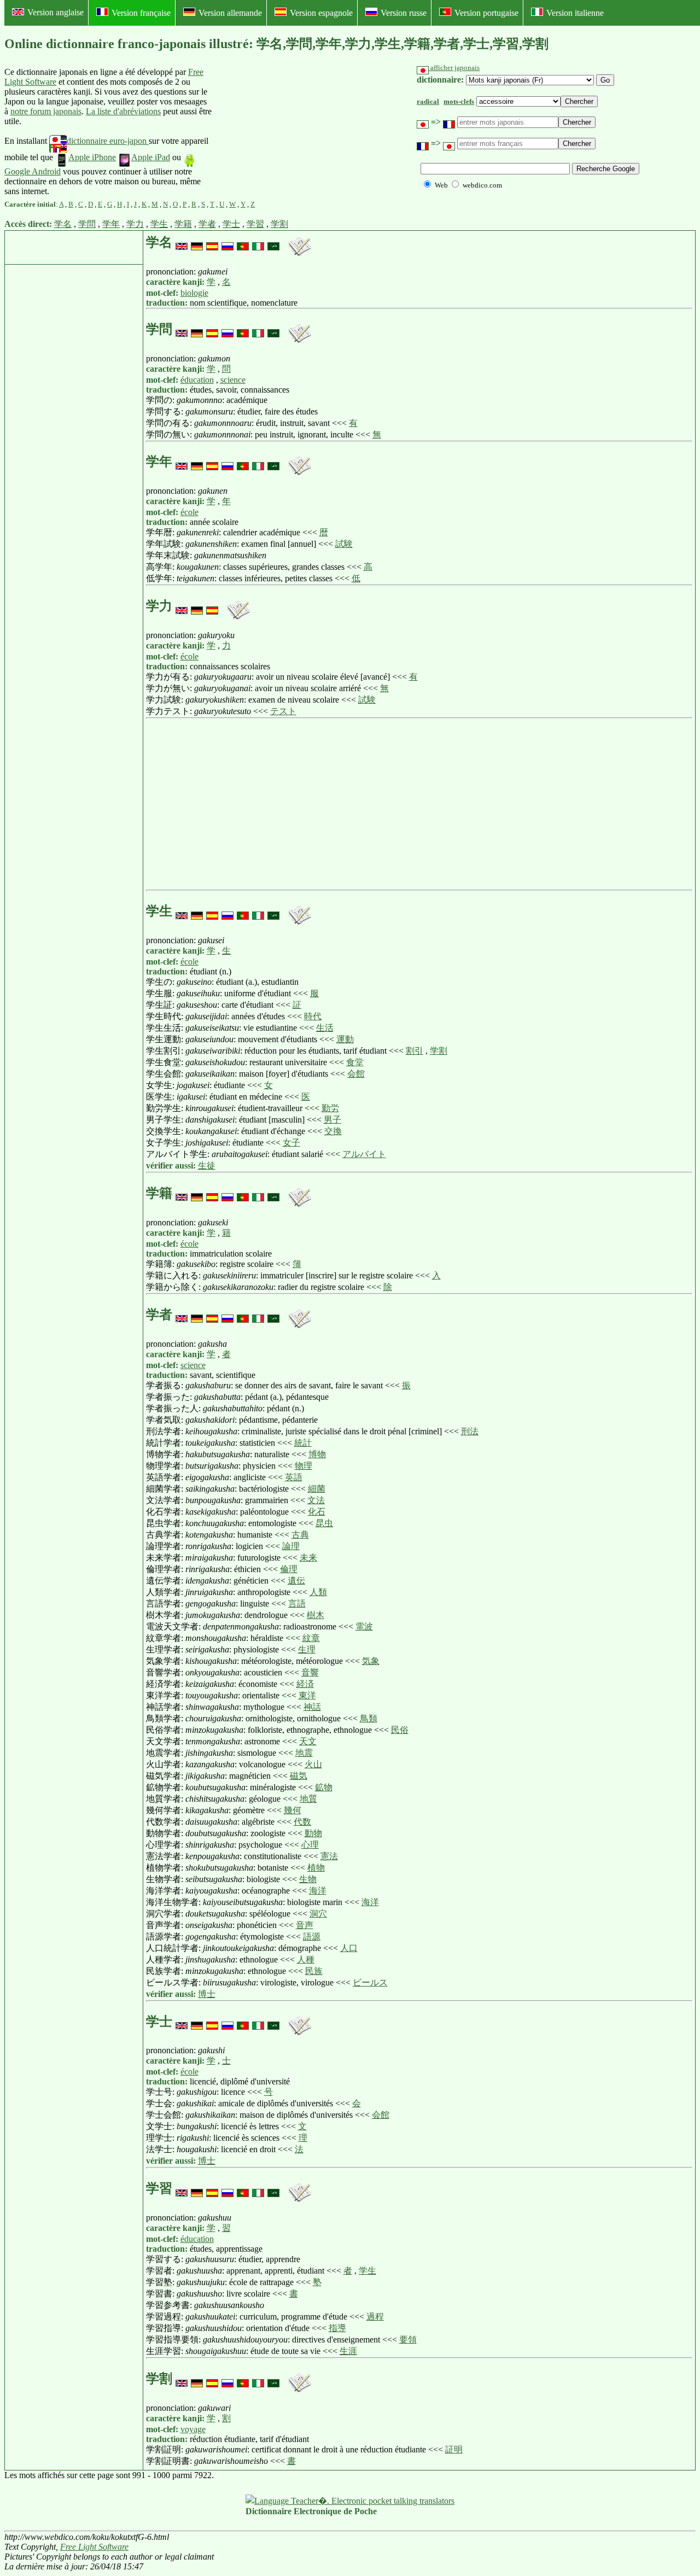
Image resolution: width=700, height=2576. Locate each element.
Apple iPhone (92, 157)
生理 (307, 1649)
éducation (197, 380)
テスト (283, 711)
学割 (279, 224)
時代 (313, 1016)
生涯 (348, 2351)
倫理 (289, 1569)
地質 (308, 1799)
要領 (408, 2340)
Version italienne (575, 13)
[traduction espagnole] (212, 242)
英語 (294, 1477)
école (189, 512)
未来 (308, 1558)
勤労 (330, 1108)
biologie (194, 293)
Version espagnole (321, 13)
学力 (135, 224)
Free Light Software (94, 2547)
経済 (305, 1684)
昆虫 (324, 1523)
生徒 (207, 1166)
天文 (308, 1741)
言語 (297, 1604)
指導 (337, 2328)
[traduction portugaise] (243, 242)
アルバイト (364, 1154)
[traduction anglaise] (182, 242)
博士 (207, 1994)
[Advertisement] (294, 132)
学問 (87, 224)
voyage (193, 2429)
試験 (344, 544)
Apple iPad (151, 157)
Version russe (404, 13)
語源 (312, 1937)
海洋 (318, 1891)
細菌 (317, 1489)
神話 (312, 1707)
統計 (303, 1443)
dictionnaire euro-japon (108, 141)
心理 (310, 1845)
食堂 (355, 1062)
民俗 (400, 1730)
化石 (317, 1512)
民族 (314, 1971)
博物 (317, 1454)
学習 (255, 224)
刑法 (470, 1431)
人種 (306, 1959)
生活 (325, 1028)
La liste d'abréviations (123, 111)
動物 (313, 1833)
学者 (207, 224)
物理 (304, 1466)
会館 (356, 1074)
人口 (349, 1948)
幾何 (293, 1810)
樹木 (316, 1615)
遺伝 (296, 1581)
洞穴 (318, 1914)
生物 (308, 1879)
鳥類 (369, 1718)
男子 (332, 1120)
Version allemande (230, 13)
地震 (304, 1753)
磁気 (299, 1776)
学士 (231, 224)
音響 (310, 1672)
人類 (318, 1592)
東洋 (307, 1695)
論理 (291, 1546)
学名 (63, 224)
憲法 (329, 1856)
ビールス (370, 1982)
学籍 (183, 224)
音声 (305, 1925)
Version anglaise (56, 12)
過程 (375, 2317)
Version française (141, 13)
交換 (333, 1131)
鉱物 (324, 1787)
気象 (371, 1661)
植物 (316, 1868)
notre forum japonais (46, 111)
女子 (291, 1143)
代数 (302, 1822)
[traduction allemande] (197, 242)
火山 (313, 1764)
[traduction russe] (227, 242)
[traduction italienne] (258, 242)
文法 (316, 1500)
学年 (111, 224)
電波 (364, 1626)
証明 (454, 2449)
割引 (415, 1051)
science (233, 380)
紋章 (311, 1638)
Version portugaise (486, 13)
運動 (345, 1039)
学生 (159, 224)
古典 (300, 1535)
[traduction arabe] (273, 242)
